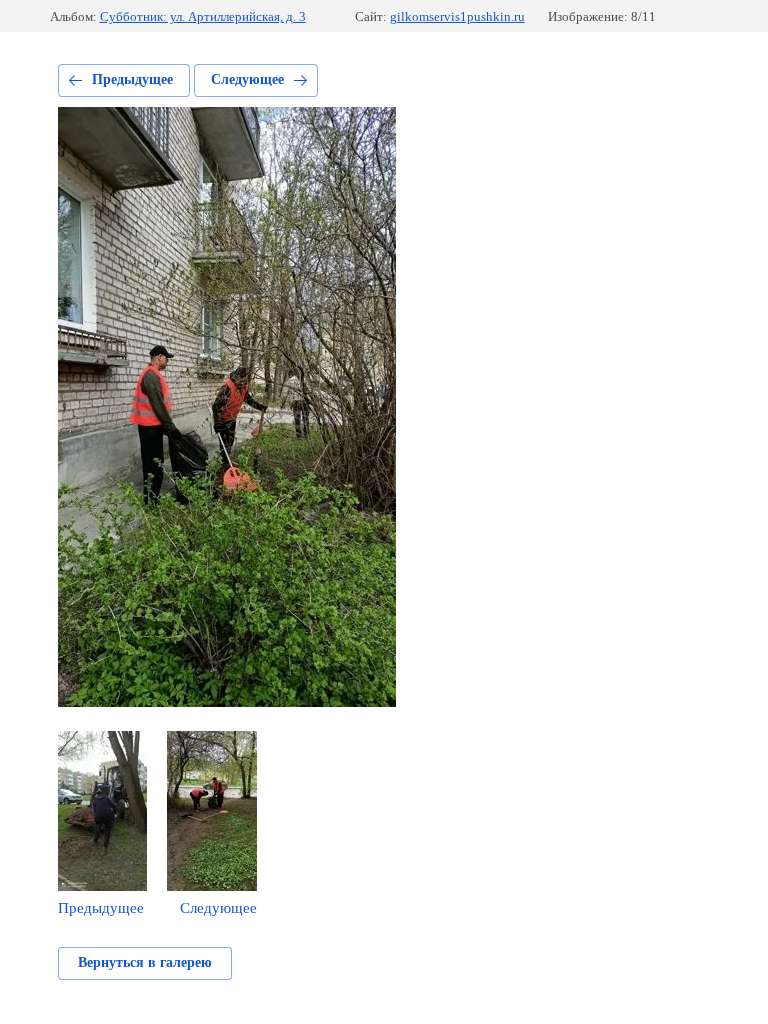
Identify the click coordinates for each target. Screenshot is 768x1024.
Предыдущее (132, 79)
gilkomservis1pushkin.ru (457, 16)
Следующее (247, 79)
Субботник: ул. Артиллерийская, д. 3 (203, 16)
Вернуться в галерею (145, 962)
